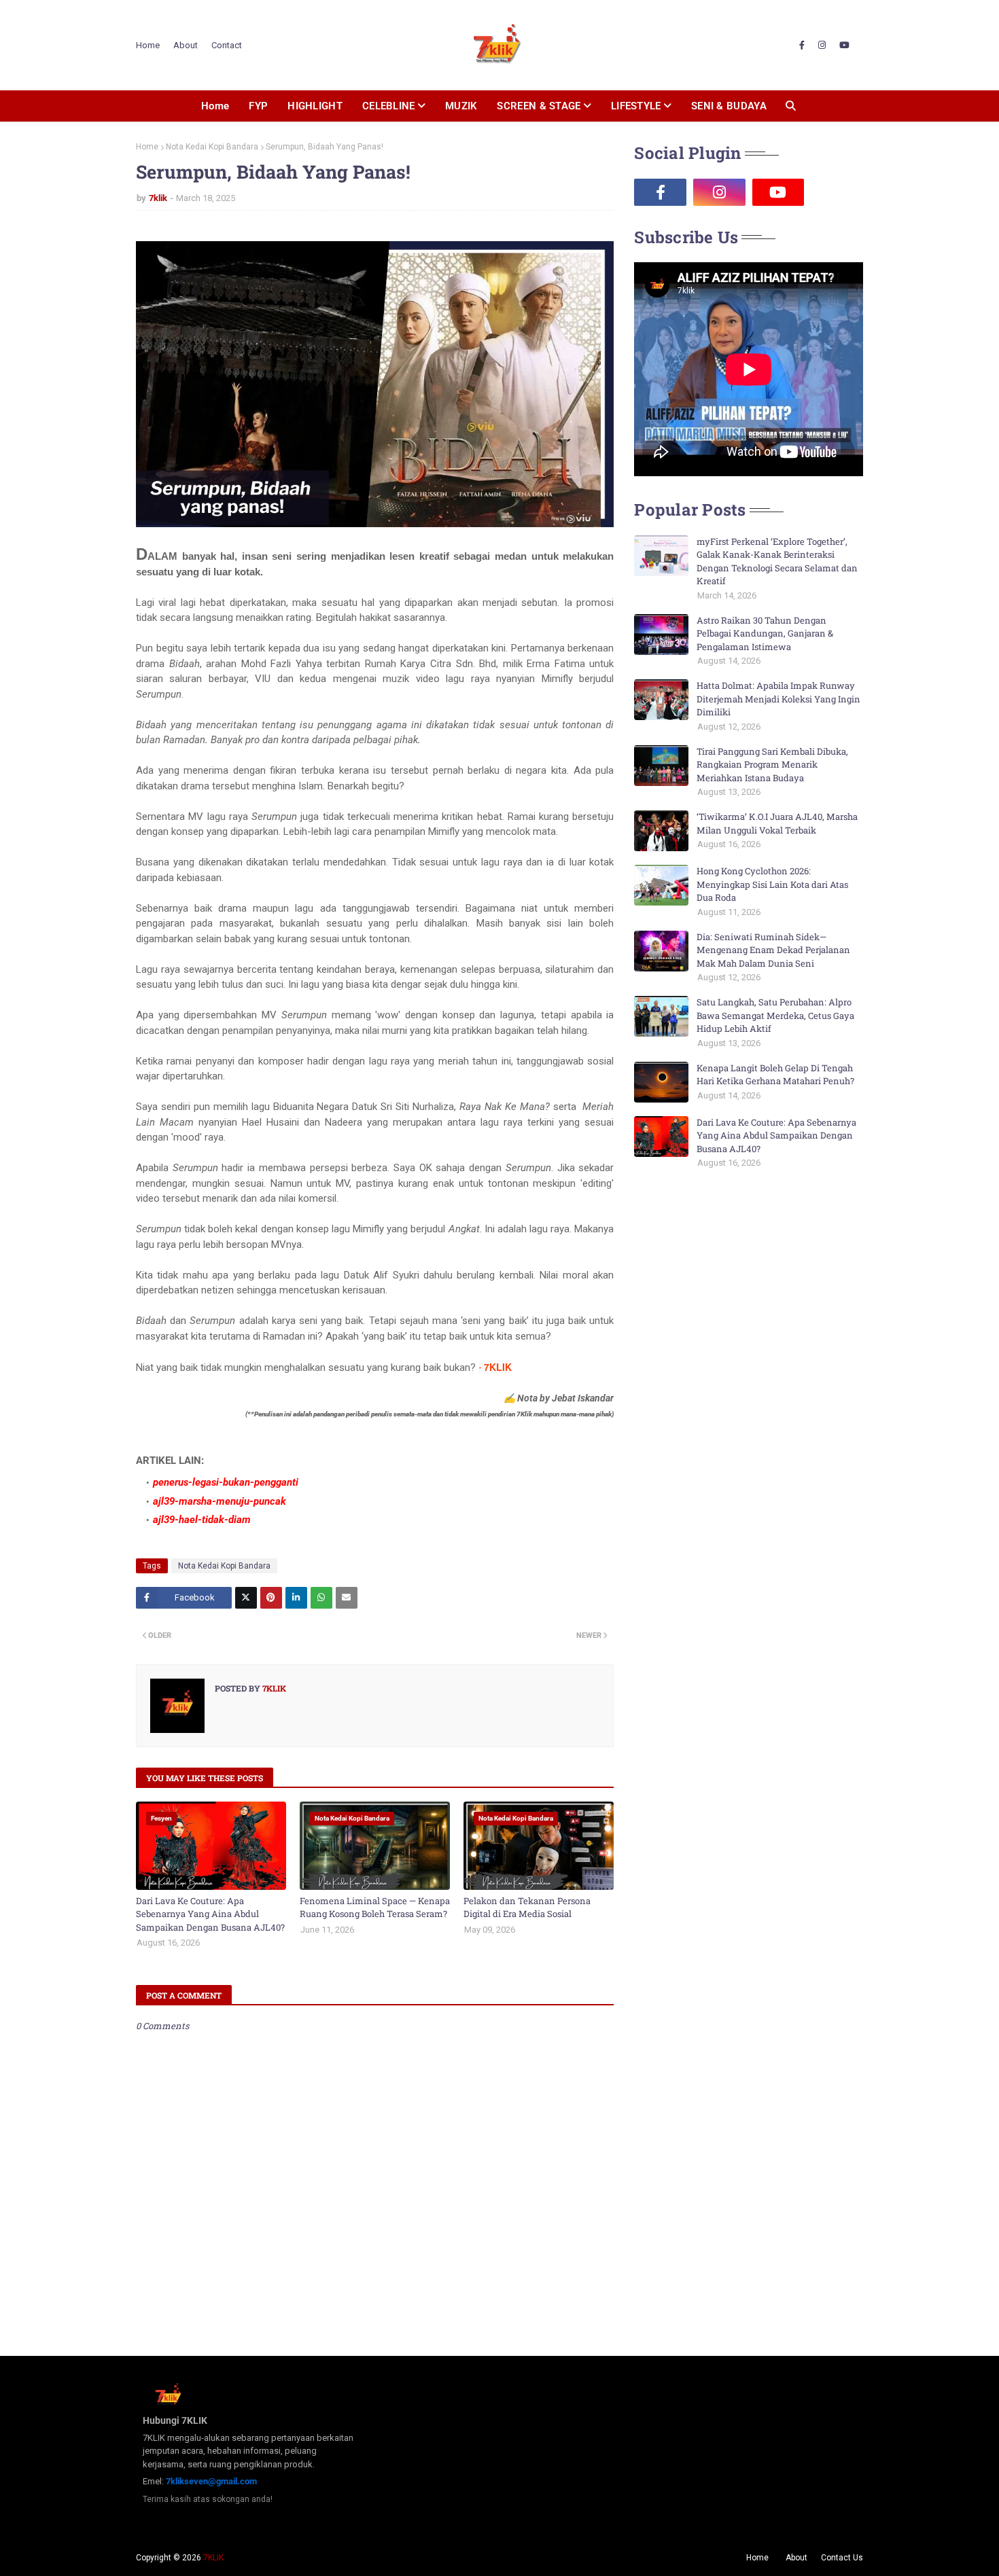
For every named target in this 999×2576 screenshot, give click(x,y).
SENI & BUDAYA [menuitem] (729, 106)
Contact (227, 45)
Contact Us (842, 2558)
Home (148, 45)
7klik (158, 198)
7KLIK (213, 2558)
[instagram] (822, 46)
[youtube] (844, 46)
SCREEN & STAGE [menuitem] (539, 106)
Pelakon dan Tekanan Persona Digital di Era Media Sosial (527, 1908)
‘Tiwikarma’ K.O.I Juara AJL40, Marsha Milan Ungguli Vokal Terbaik (777, 823)
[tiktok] (837, 192)
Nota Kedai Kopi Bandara (212, 147)
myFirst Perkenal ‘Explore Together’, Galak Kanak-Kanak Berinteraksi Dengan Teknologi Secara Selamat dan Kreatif (777, 561)
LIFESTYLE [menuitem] (636, 106)
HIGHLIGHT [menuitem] (315, 106)
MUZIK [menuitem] (461, 106)
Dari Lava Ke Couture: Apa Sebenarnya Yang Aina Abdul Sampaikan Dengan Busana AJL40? (210, 1914)
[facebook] (802, 46)
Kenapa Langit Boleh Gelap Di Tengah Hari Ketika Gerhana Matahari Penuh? (775, 1075)
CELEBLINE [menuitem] (389, 106)
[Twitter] (246, 1598)
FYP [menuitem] (258, 106)
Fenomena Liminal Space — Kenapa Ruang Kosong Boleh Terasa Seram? (375, 1908)
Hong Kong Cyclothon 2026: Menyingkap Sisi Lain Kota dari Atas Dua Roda (772, 884)
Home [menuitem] (215, 106)
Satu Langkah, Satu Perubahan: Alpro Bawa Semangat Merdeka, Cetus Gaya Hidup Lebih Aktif (775, 1015)
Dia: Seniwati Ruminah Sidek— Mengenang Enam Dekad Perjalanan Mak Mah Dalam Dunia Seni (773, 950)
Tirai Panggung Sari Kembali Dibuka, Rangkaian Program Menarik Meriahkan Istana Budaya (772, 765)
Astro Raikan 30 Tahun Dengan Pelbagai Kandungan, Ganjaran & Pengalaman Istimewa (765, 633)
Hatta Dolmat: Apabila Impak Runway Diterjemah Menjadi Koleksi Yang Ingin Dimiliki (778, 699)
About (186, 45)
